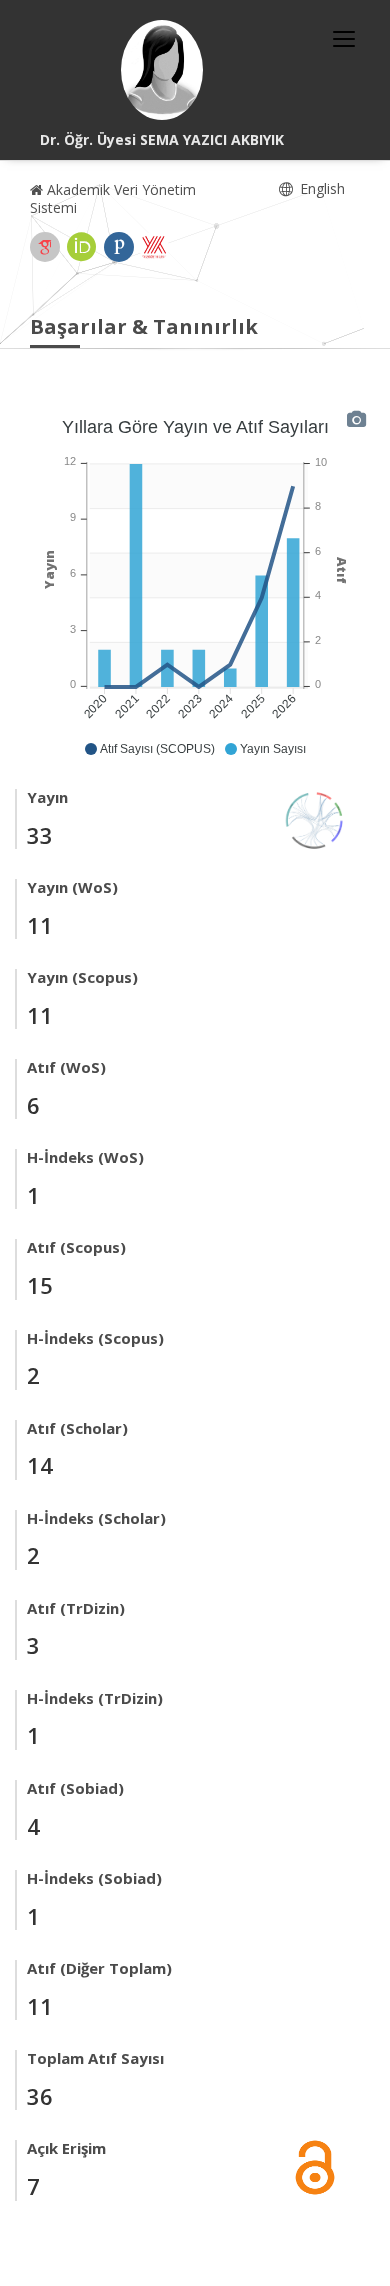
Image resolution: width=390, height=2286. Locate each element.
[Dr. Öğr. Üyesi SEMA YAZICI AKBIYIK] (162, 70)
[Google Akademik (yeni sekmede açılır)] (45, 247)
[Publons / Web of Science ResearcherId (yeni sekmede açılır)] (119, 247)
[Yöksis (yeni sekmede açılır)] (154, 247)
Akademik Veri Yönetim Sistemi (113, 198)
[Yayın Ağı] (315, 818)
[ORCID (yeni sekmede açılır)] (82, 247)
